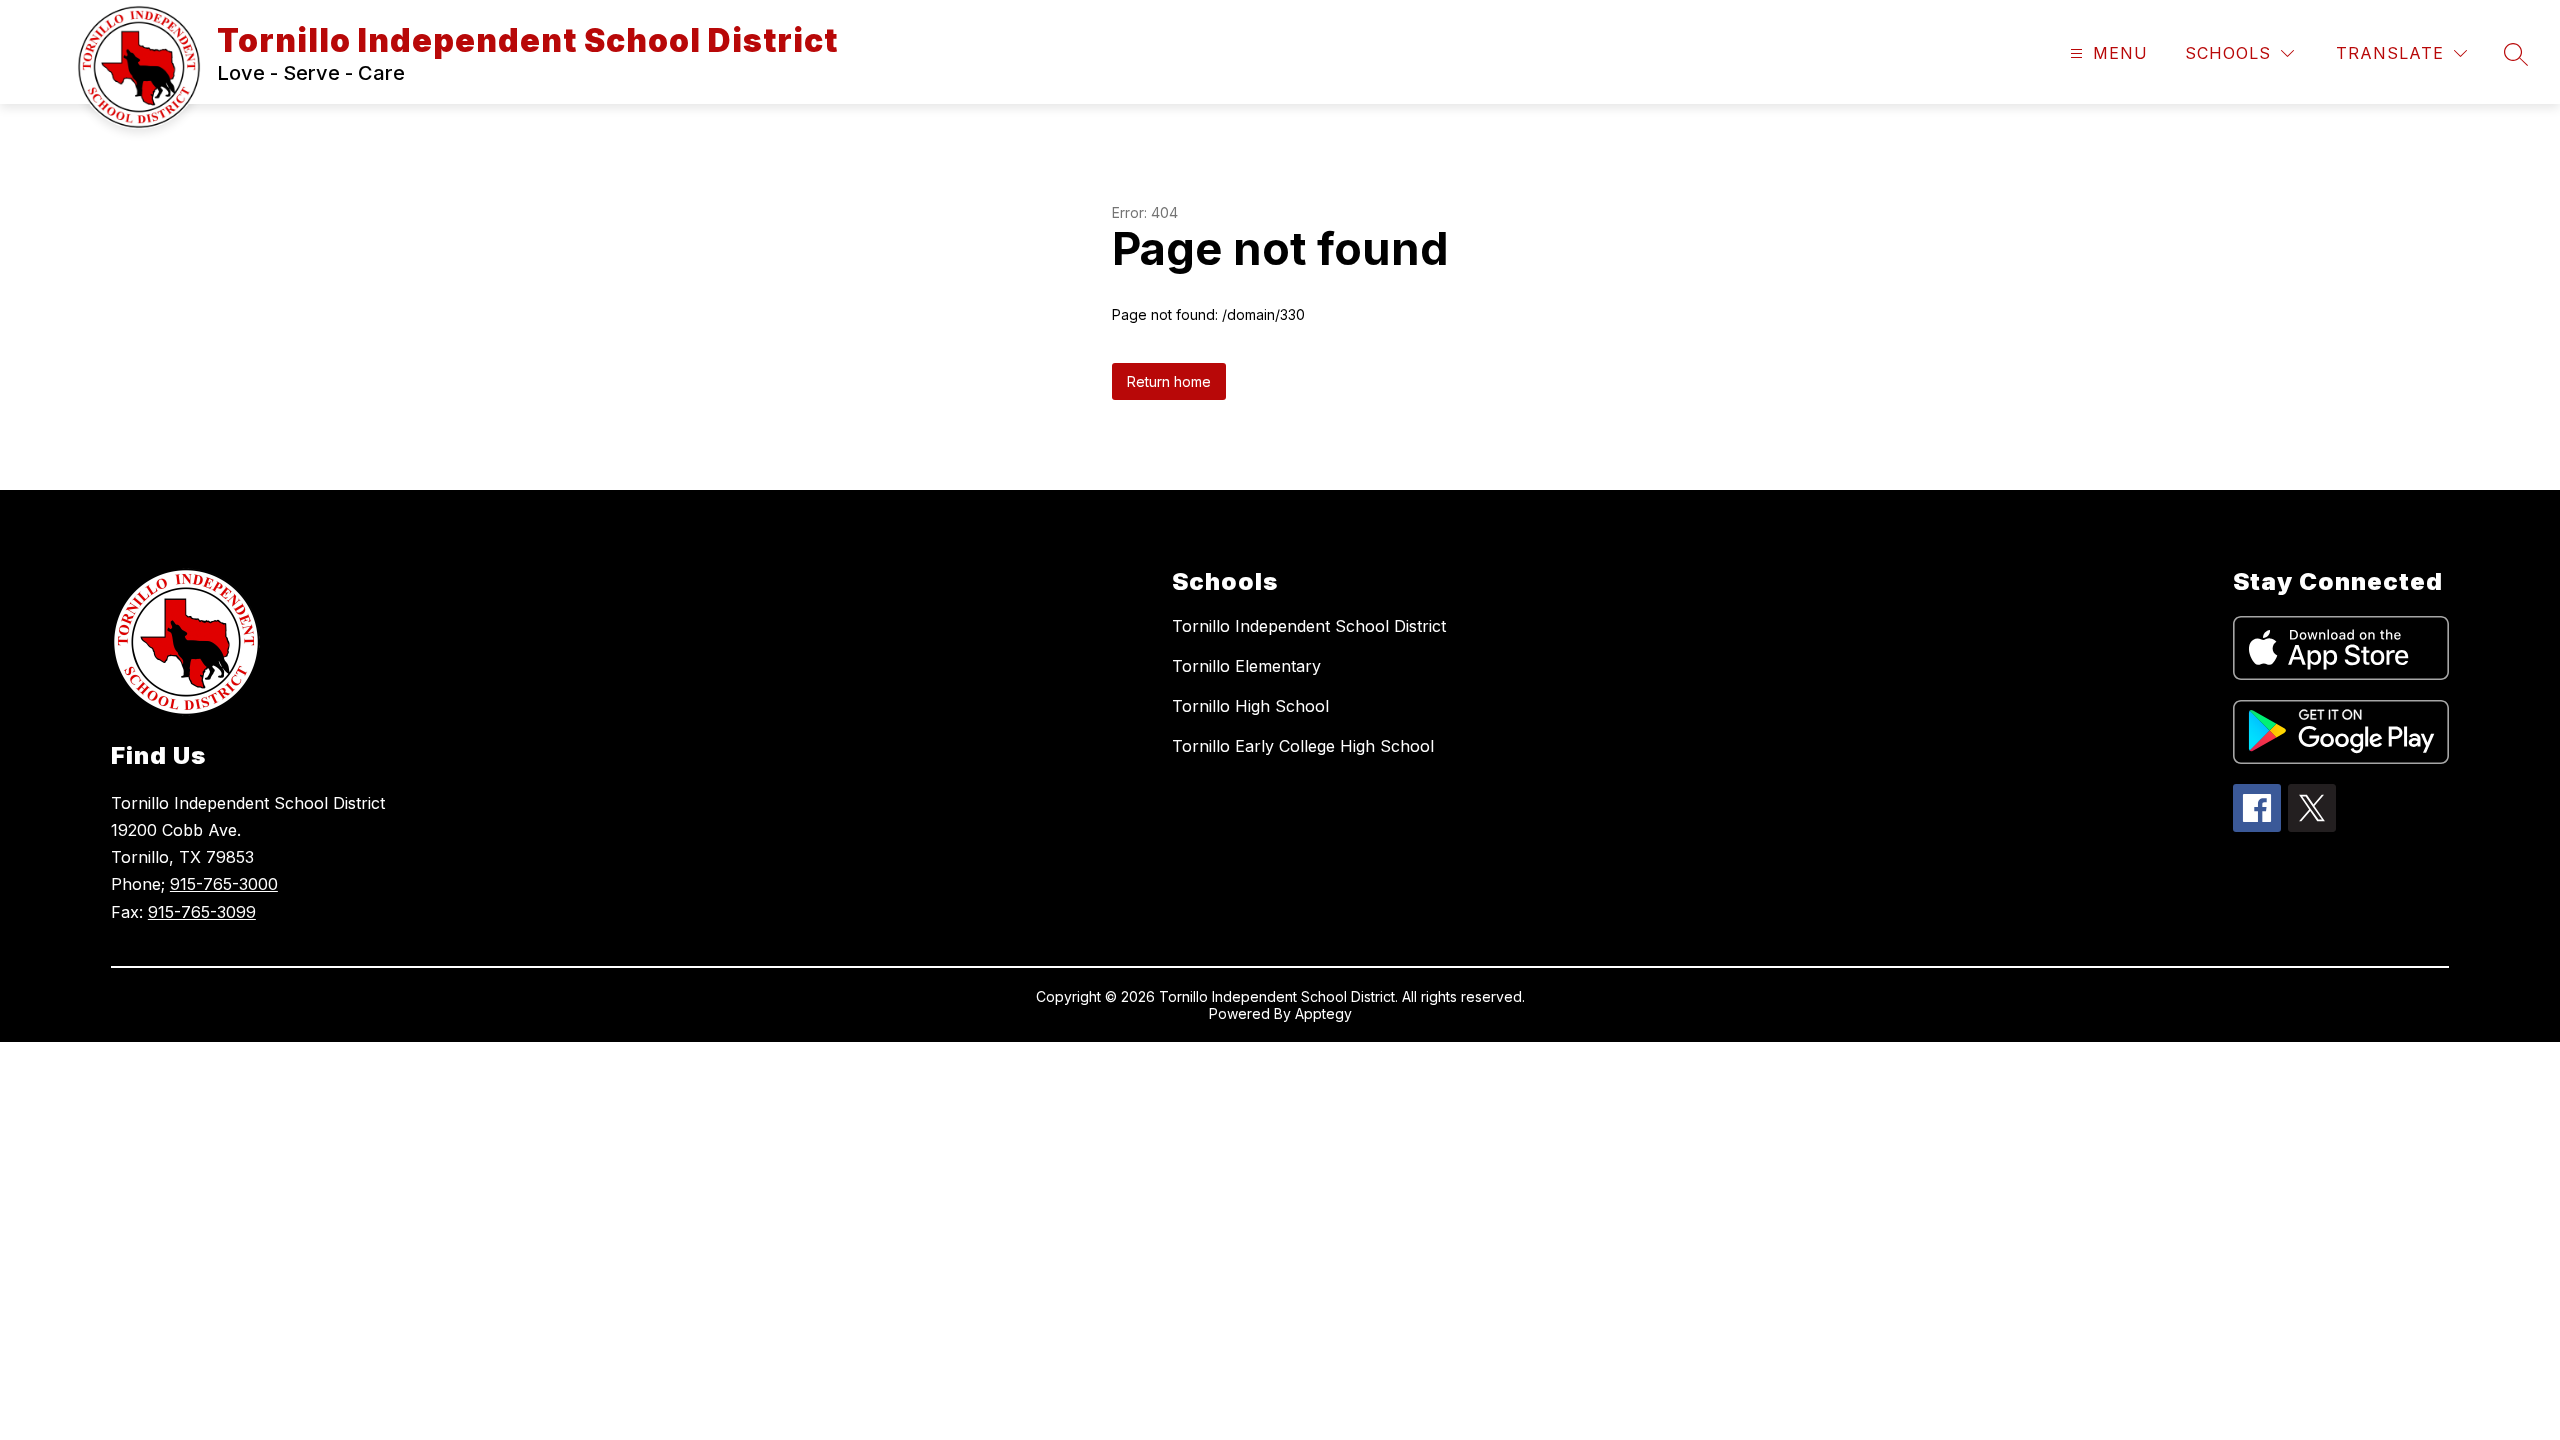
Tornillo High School (1250, 706)
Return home (1169, 381)
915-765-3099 (202, 912)
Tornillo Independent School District (1309, 626)
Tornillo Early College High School (1303, 746)
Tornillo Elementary (1246, 666)
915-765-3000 (224, 884)
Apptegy (1323, 1013)
